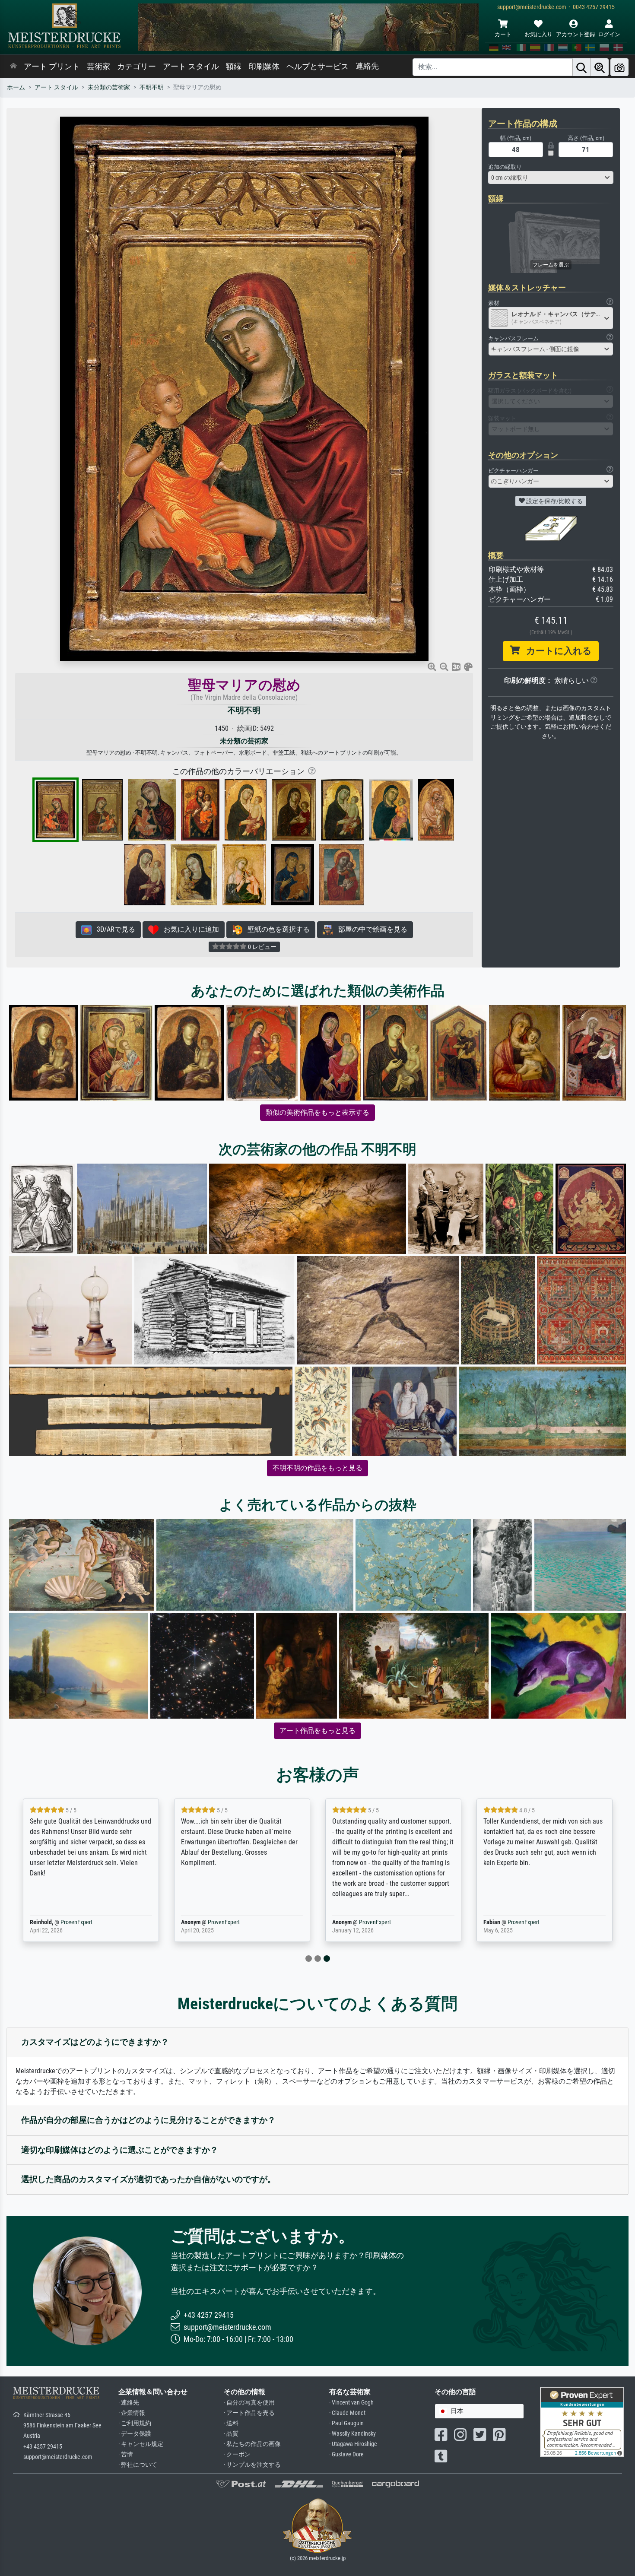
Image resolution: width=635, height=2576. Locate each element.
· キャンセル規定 (141, 2444)
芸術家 (98, 67)
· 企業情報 (132, 2413)
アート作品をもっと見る (317, 1731)
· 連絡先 (129, 2403)
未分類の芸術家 (109, 87)
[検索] (581, 67)
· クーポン (237, 2454)
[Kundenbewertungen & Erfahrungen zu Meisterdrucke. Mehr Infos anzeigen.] (582, 2422)
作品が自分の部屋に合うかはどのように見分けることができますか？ (148, 2120)
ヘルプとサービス (317, 67)
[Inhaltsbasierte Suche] (600, 67)
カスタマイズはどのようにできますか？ (95, 2042)
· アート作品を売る (249, 2413)
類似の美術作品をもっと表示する (317, 1112)
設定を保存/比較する (554, 501)
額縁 (234, 67)
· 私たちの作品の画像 (252, 2444)
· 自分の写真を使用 (249, 2403)
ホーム (16, 87)
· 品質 (231, 2434)
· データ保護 (135, 2434)
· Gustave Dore (346, 2454)
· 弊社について (138, 2465)
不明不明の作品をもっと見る (317, 1468)
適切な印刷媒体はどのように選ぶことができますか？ (120, 2150)
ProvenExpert (76, 1922)
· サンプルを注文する (252, 2465)
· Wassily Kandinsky (352, 2434)
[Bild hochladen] (619, 67)
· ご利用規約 (135, 2423)
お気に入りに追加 (189, 929)
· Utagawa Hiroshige (353, 2444)
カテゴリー (137, 67)
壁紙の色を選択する (276, 929)
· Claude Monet (347, 2413)
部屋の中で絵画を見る (370, 929)
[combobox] (551, 178)
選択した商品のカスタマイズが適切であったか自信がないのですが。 (148, 2179)
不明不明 (152, 87)
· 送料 (231, 2423)
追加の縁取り (505, 167)
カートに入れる (556, 651)
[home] (13, 67)
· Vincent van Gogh (351, 2403)
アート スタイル (191, 67)
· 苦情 (126, 2454)
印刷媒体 (264, 67)
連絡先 (367, 66)
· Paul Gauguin (346, 2423)
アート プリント (52, 67)
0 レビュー (262, 947)
